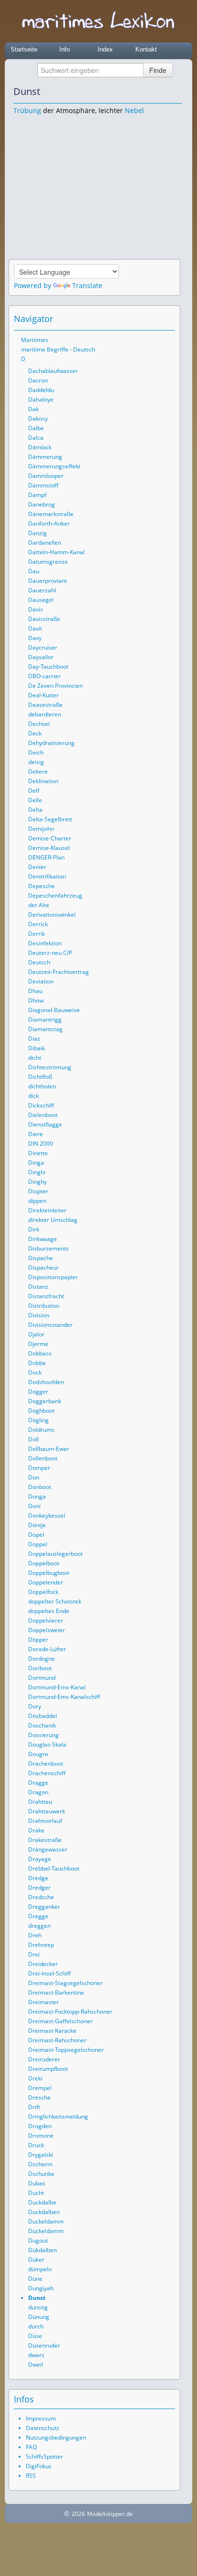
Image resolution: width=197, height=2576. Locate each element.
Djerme (38, 1344)
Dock (35, 1372)
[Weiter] (175, 92)
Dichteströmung (50, 1067)
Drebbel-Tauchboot (54, 1868)
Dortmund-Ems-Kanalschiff (64, 1697)
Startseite (24, 49)
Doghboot (41, 1411)
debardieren (45, 714)
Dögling (38, 1420)
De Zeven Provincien (55, 686)
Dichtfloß (40, 1077)
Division (39, 1315)
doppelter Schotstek (55, 1601)
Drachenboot (46, 1764)
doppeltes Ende (49, 1611)
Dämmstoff (43, 485)
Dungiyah (41, 2288)
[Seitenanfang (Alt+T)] (142, 319)
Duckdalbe (42, 2202)
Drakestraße (45, 1840)
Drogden (40, 2126)
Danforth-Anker (49, 523)
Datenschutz (43, 2428)
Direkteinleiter (47, 1210)
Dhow (36, 1000)
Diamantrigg (45, 1019)
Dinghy (38, 1182)
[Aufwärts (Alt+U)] (149, 92)
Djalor (36, 1334)
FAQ (31, 2447)
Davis (36, 609)
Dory (35, 1706)
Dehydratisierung (51, 743)
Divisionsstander (50, 1325)
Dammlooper (46, 476)
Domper (39, 1468)
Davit (35, 628)
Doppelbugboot (49, 1573)
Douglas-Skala (47, 1744)
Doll (33, 1439)
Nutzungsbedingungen (56, 2437)
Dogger (38, 1391)
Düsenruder (44, 2345)
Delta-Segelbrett (50, 819)
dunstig (38, 2307)
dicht (35, 1058)
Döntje (37, 1525)
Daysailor (41, 657)
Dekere (38, 771)
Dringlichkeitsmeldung (58, 2116)
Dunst (37, 2298)
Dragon (38, 1792)
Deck (35, 733)
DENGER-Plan (46, 857)
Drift (34, 2107)
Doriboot (40, 1668)
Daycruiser (43, 647)
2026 (78, 2514)
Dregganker (44, 1907)
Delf (34, 791)
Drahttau (40, 1802)
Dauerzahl (42, 590)
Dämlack (40, 447)
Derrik (37, 934)
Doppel (38, 1544)
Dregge (38, 1916)
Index (105, 49)
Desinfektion (45, 943)
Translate (87, 285)
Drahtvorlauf (45, 1821)
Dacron (38, 380)
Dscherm (40, 2164)
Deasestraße (45, 705)
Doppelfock (43, 1592)
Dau (34, 571)
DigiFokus (39, 2466)
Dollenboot (43, 1458)
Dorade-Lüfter (47, 1649)
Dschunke (41, 2174)
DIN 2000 (41, 1143)
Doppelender (46, 1582)
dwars (36, 2355)
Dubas (37, 2183)
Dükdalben (43, 2250)
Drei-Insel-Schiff (49, 1973)
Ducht (36, 2193)
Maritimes (35, 340)
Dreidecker (43, 1964)
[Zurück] (162, 92)
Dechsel (39, 724)
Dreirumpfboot (48, 2069)
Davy (35, 638)
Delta (35, 810)
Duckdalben (44, 2212)
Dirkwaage (43, 1239)
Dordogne (42, 1659)
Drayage (40, 1859)
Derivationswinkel (52, 915)
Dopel (36, 1535)
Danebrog (42, 504)
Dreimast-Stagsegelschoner (66, 1983)
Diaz (34, 1039)
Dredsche (41, 1897)
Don (34, 1477)
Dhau (35, 991)
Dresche (39, 2097)
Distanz (38, 1287)
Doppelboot (44, 1563)
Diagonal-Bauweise (54, 1010)
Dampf (37, 495)
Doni (34, 1506)
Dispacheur (44, 1267)
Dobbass (40, 1353)
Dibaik (37, 1048)
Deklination (43, 781)
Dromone (41, 2136)
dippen (37, 1201)
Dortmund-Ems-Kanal (57, 1687)
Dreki (35, 2078)
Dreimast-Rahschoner (57, 2040)
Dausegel (41, 600)
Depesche (42, 886)
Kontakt (146, 49)
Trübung (27, 110)
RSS (31, 2476)
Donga (37, 1496)
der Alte (39, 905)
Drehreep (41, 1945)
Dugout (38, 2240)
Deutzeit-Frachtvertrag (59, 972)
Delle (35, 800)
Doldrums (41, 1430)
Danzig (38, 533)
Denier (37, 867)
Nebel (134, 110)
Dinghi (37, 1172)
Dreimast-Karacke (52, 2031)
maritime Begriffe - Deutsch (58, 349)
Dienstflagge (45, 1124)
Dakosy (38, 419)
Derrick (38, 924)
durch (36, 2326)
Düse (35, 2336)
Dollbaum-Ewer (49, 1449)
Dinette (38, 1153)
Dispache (41, 1258)
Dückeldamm (46, 2231)
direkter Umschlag (53, 1220)
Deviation (41, 981)
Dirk (34, 1229)
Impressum (41, 2418)
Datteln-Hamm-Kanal (56, 552)
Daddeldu (41, 390)
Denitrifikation (47, 876)
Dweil (36, 2364)
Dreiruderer (44, 2059)
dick (33, 1096)
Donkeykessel (47, 1516)
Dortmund (42, 1678)
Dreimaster (44, 2002)
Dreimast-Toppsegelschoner (66, 2050)
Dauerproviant (48, 581)
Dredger (39, 1888)
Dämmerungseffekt (54, 466)
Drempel (40, 2088)
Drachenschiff (47, 1773)
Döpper (38, 1640)
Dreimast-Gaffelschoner (60, 2021)
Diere (36, 1134)
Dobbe (37, 1363)
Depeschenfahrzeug (55, 895)
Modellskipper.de (110, 2514)
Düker (36, 2260)
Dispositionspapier (53, 1277)
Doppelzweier (47, 1630)
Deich (36, 752)
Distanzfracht (46, 1296)
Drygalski (41, 2155)
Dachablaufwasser (53, 371)
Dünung (39, 2317)
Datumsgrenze (48, 562)
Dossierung (44, 1735)
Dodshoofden (46, 1382)
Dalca (36, 438)
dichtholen (42, 1086)
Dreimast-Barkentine (56, 1992)
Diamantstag (45, 1029)
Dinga (36, 1163)
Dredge (38, 1878)
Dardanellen (45, 543)
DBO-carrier (44, 676)
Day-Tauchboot (48, 667)
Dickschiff (41, 1105)
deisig (36, 762)
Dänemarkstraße (51, 514)
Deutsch (39, 962)
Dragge (38, 1783)
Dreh (35, 1935)
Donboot (40, 1487)
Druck (36, 2145)
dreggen (39, 1926)
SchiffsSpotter (44, 2457)
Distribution (44, 1306)
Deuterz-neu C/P (50, 953)
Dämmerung (45, 457)
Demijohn (41, 829)
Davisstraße (44, 619)
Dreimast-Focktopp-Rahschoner (70, 2012)
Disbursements (49, 1248)
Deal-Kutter (44, 695)
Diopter (38, 1191)
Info (65, 49)
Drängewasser (48, 1849)
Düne (35, 2279)
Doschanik (42, 1725)
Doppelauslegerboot (55, 1554)
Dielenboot (43, 1115)
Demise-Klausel (49, 848)
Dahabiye (41, 399)
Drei (34, 1954)
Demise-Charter (50, 838)
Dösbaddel (43, 1716)
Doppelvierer (46, 1620)
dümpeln (40, 2269)
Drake (36, 1830)
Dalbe (36, 428)
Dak (33, 409)
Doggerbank (45, 1401)
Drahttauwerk (47, 1811)
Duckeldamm (46, 2221)
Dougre (38, 1754)
